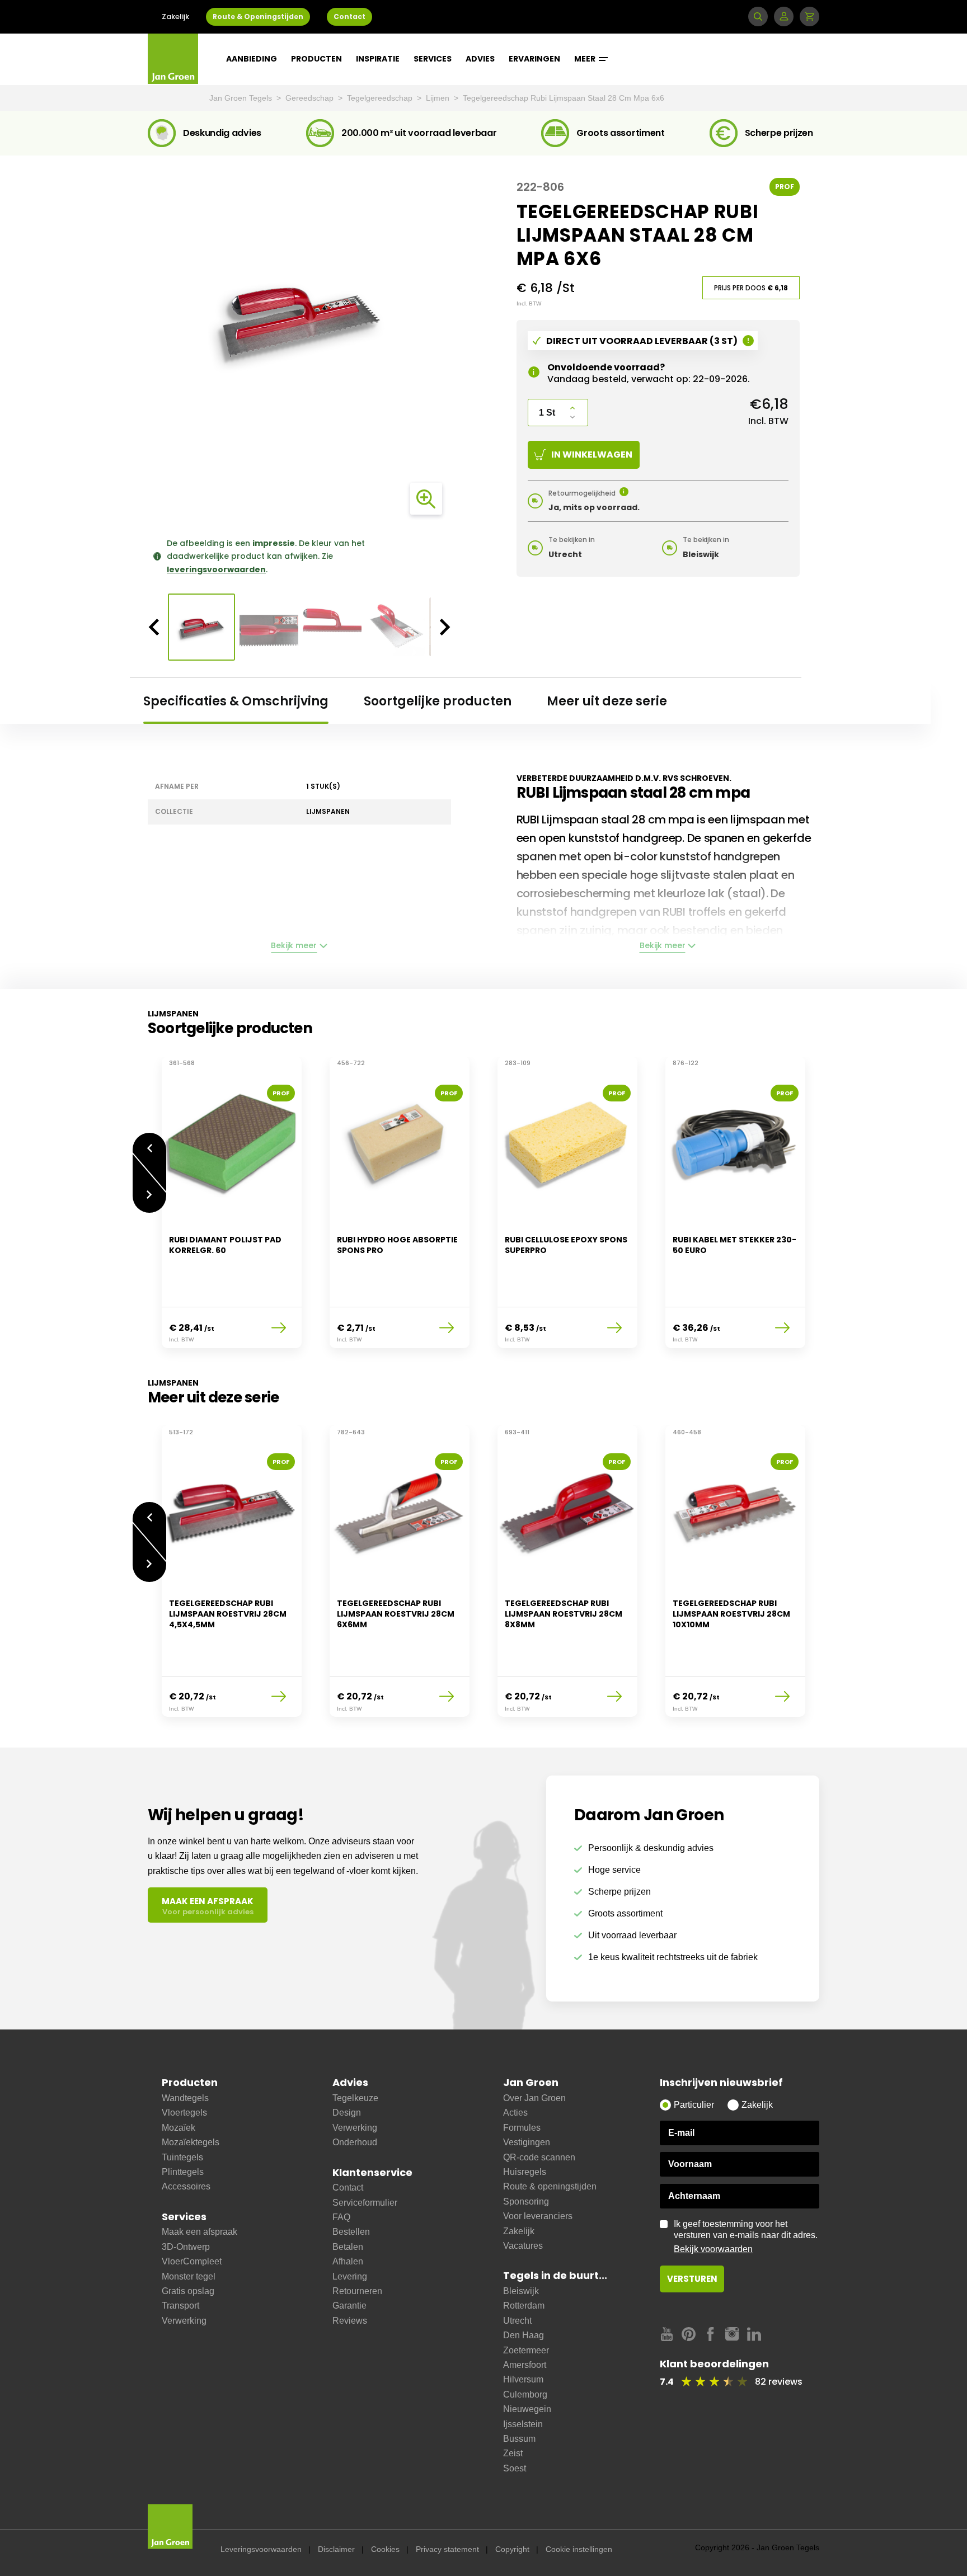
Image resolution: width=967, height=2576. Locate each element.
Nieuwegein (527, 2409)
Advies (480, 59)
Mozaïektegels (191, 2142)
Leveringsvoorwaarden (261, 2549)
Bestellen (351, 2232)
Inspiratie (378, 59)
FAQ (341, 2217)
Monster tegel (189, 2276)
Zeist (513, 2453)
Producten (316, 59)
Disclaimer (336, 2549)
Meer (586, 59)
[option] (299, 318)
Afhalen (348, 2261)
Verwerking (184, 2321)
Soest (515, 2468)
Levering (350, 2276)
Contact (349, 17)
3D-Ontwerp (186, 2247)
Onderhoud (355, 2142)
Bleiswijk (521, 2291)
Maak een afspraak (199, 2232)
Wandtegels (185, 2098)
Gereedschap (311, 98)
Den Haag (524, 2335)
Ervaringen (534, 59)
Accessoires (186, 2186)
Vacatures (523, 2246)
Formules (522, 2128)
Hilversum (523, 2379)
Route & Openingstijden (258, 17)
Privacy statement (447, 2549)
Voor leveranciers (538, 2216)
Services (433, 59)
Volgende (149, 1203)
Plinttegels (183, 2172)
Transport (180, 2306)
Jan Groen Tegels (242, 98)
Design (347, 2113)
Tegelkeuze (355, 2098)
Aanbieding (252, 59)
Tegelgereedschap (381, 98)
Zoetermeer (526, 2350)
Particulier (694, 2105)
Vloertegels (184, 2113)
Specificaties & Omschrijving (236, 701)
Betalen (348, 2247)
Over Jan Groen (534, 2098)
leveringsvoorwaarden (216, 569)
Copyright (512, 2549)
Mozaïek (179, 2128)
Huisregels (525, 2172)
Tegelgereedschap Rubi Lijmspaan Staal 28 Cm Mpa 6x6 (564, 98)
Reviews (350, 2321)
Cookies (385, 2549)
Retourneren (357, 2291)
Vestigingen (527, 2142)
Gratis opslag (188, 2291)
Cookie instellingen (579, 2549)
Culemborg (525, 2394)
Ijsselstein (523, 2424)
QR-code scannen (539, 2157)
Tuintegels (182, 2157)
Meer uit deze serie (607, 701)
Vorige (149, 1143)
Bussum (519, 2439)
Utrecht (517, 2321)
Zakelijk (175, 17)
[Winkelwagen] (809, 17)
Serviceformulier (365, 2203)
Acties (515, 2113)
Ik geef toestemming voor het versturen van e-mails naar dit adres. (746, 2236)
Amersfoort (525, 2365)
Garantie (349, 2306)
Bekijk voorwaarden (713, 2249)
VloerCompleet (192, 2261)
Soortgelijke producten (438, 701)
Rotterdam (524, 2306)
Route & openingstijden (550, 2186)
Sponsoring (526, 2201)
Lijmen (439, 98)
